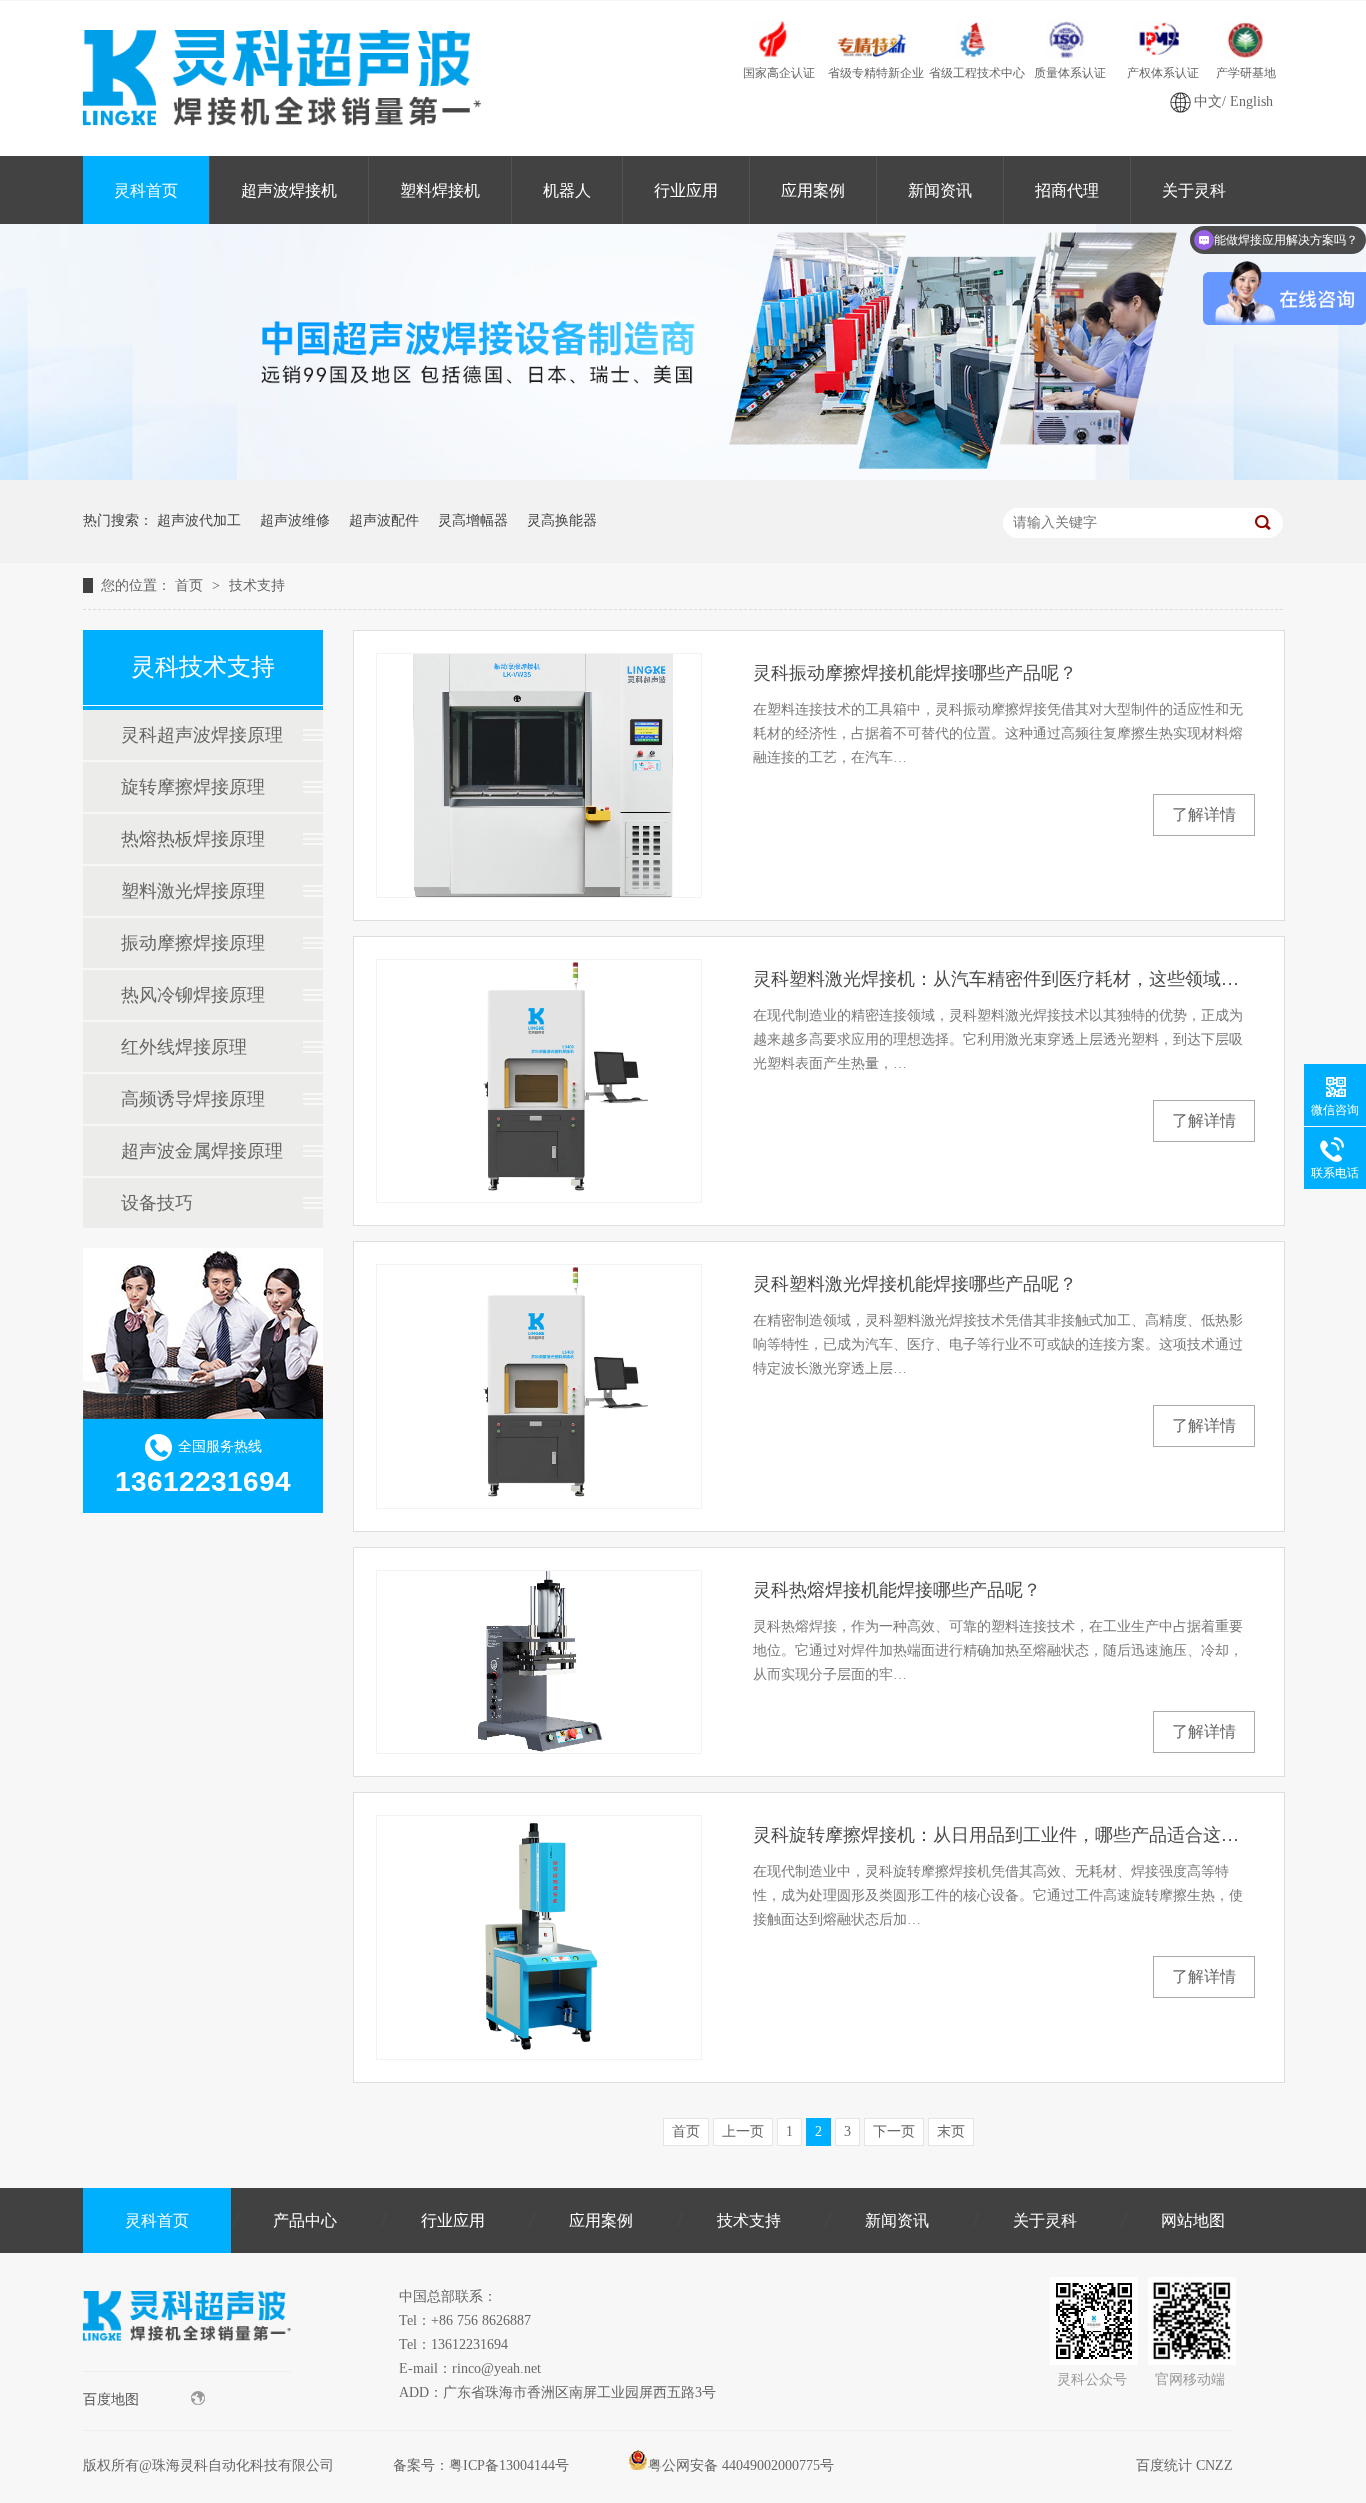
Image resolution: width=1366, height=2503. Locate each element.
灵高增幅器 (473, 520)
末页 (951, 2131)
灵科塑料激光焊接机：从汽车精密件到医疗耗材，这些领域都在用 (1004, 979)
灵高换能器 (562, 520)
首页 (191, 585)
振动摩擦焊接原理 (193, 943)
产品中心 (305, 2220)
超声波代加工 (199, 520)
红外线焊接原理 (184, 1047)
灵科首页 (146, 190)
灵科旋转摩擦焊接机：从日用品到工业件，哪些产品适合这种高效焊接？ (1004, 1835)
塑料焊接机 (440, 190)
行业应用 (686, 190)
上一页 (743, 2131)
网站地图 (1193, 2220)
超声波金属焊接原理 (202, 1151)
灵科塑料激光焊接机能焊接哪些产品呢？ (915, 1284)
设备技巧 (157, 1203)
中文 (1208, 101)
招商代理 (1067, 190)
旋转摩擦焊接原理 (193, 787)
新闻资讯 (940, 190)
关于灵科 (1194, 190)
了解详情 (1204, 814)
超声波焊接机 (289, 190)
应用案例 (813, 190)
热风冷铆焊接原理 (193, 995)
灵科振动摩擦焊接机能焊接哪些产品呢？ (915, 673)
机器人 (567, 190)
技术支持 (257, 585)
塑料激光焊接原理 (193, 891)
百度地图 (111, 2399)
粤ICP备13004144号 (509, 2465)
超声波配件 (384, 520)
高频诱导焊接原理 (193, 1099)
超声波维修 (295, 520)
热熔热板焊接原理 (193, 839)
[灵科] (683, 475)
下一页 (894, 2131)
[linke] (187, 2366)
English (1251, 101)
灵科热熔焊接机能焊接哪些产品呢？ (897, 1590)
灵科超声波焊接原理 (202, 735)
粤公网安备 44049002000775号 (741, 2465)
